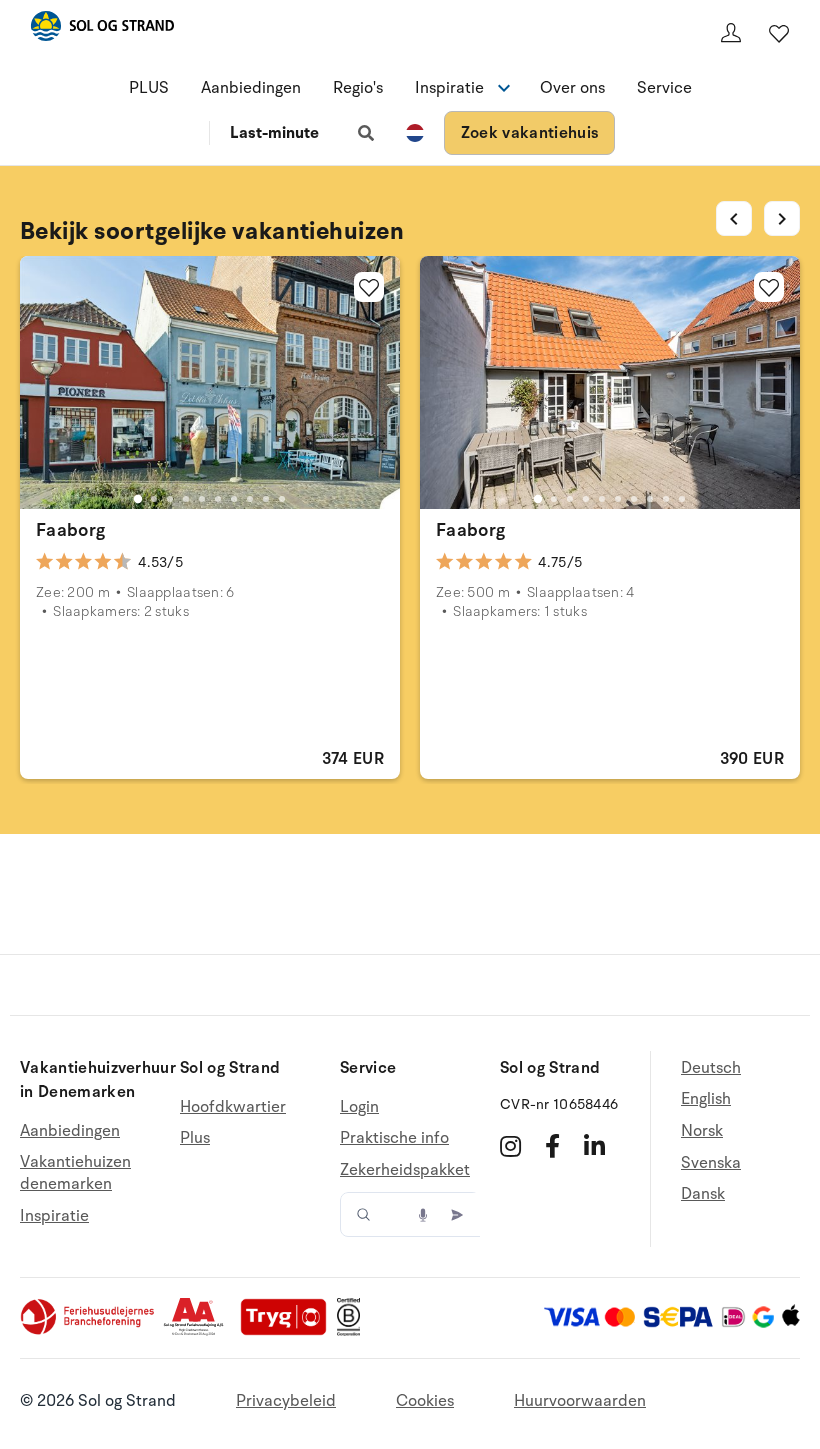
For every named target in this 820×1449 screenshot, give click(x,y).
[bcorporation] (353, 1331)
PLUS (149, 88)
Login (359, 1107)
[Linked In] (594, 1146)
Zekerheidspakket (405, 1170)
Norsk (702, 1131)
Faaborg (71, 530)
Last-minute (274, 133)
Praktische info (394, 1138)
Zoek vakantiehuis (529, 133)
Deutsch (711, 1068)
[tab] (138, 499)
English (706, 1099)
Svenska (711, 1163)
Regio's (358, 88)
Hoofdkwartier (233, 1107)
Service (664, 88)
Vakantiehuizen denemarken (75, 1173)
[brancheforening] (89, 1331)
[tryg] (289, 1331)
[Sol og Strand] (102, 29)
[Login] (731, 33)
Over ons (572, 88)
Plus (195, 1138)
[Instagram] (510, 1146)
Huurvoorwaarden (580, 1401)
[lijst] (779, 33)
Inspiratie (54, 1216)
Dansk (703, 1194)
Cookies (425, 1401)
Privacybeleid (286, 1401)
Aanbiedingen (251, 88)
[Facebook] (552, 1146)
